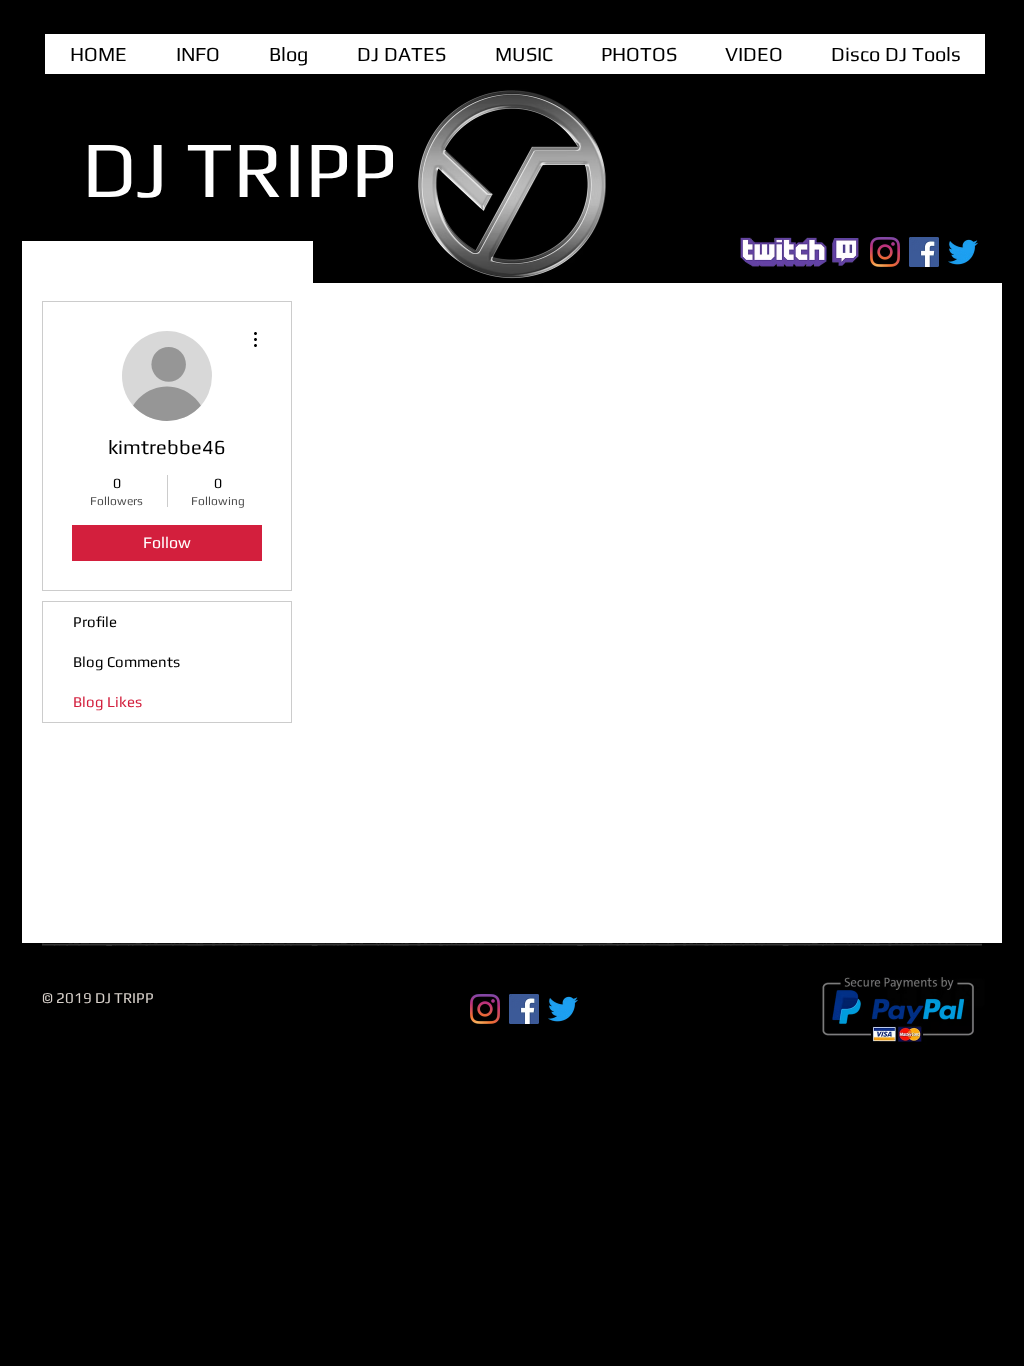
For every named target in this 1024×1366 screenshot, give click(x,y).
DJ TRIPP (239, 168)
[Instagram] (885, 252)
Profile (95, 621)
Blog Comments (126, 661)
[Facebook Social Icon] (924, 252)
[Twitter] (963, 252)
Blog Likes (107, 701)
